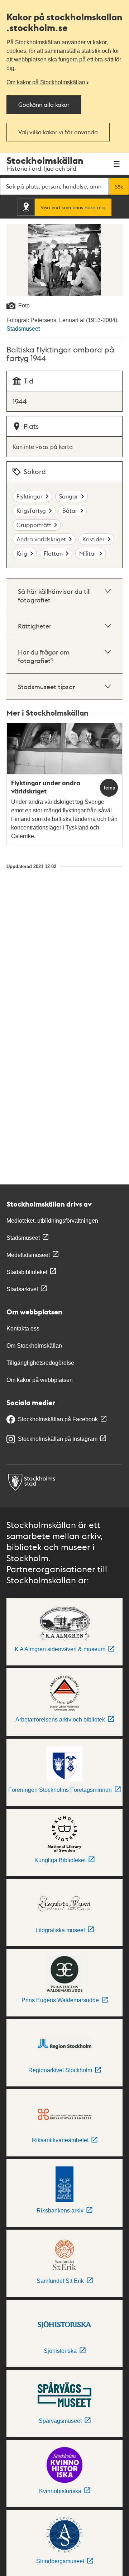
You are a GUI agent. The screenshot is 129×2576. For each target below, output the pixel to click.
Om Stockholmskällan (34, 1346)
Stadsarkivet (22, 1289)
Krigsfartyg (31, 510)
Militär (88, 553)
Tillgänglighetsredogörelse (40, 1363)
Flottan (53, 553)
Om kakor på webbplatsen (40, 1380)
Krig (22, 553)
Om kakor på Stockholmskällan (46, 82)
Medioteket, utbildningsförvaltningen (52, 1221)
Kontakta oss (23, 1329)
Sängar (69, 496)
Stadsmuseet (23, 329)
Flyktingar (30, 496)
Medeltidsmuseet (28, 1255)
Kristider (94, 539)
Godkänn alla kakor (44, 104)
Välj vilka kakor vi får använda (58, 132)
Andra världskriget (41, 539)
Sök (119, 186)
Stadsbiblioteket (27, 1272)
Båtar (70, 510)
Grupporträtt (34, 525)
